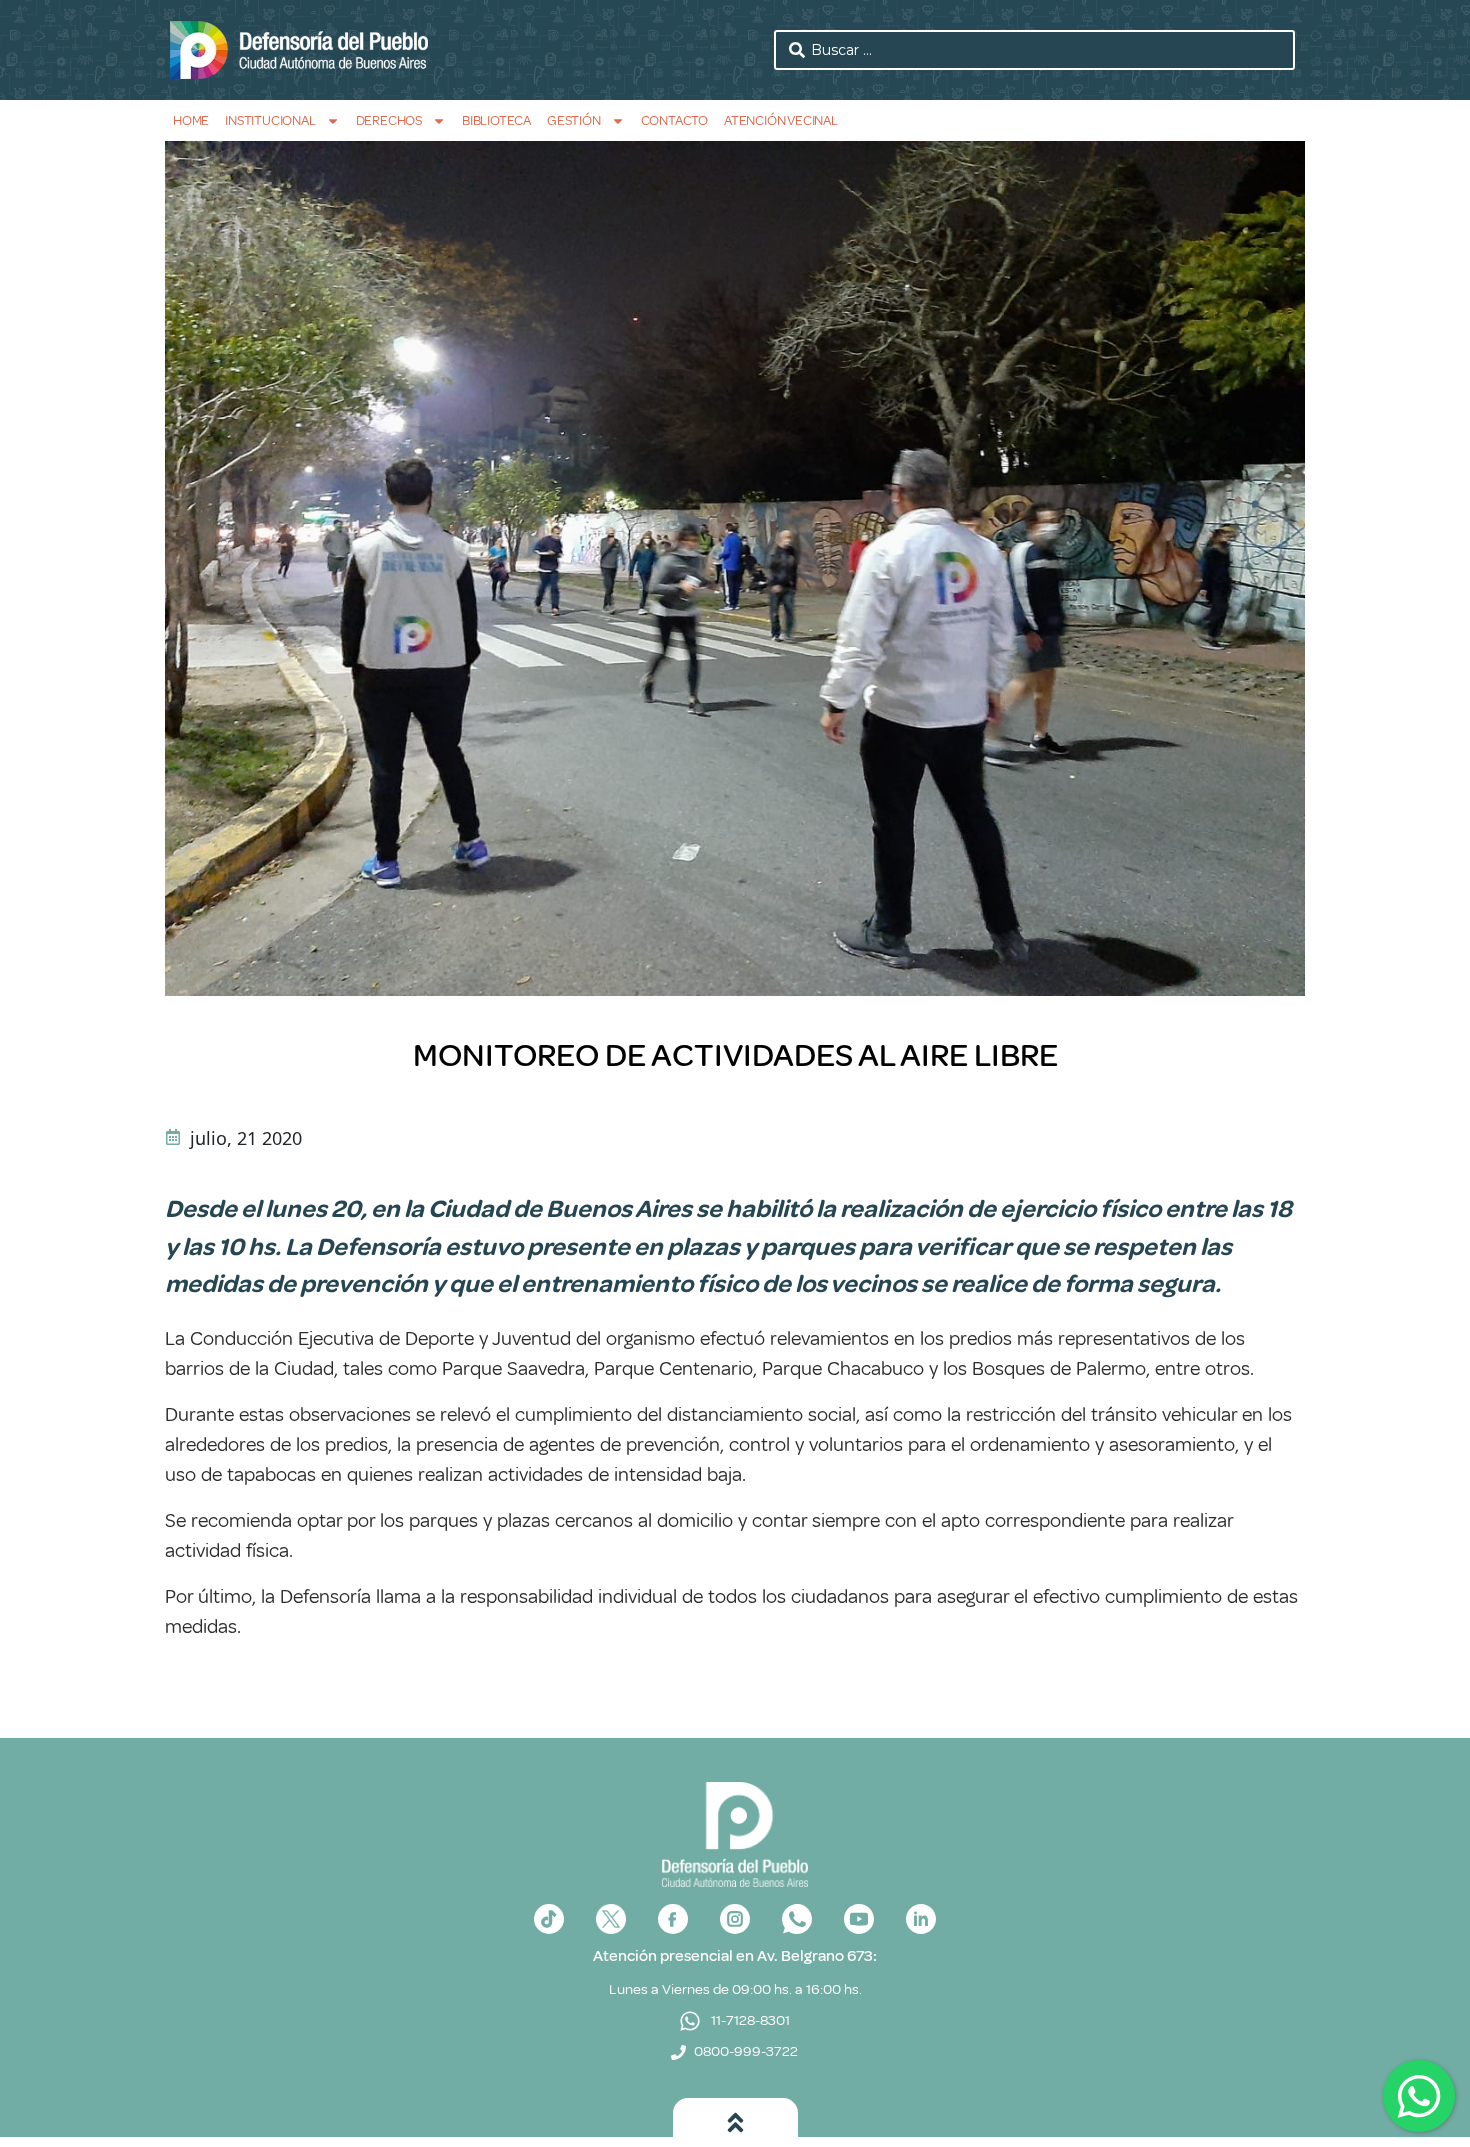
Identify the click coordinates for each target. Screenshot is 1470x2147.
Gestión (574, 120)
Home (191, 120)
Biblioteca (496, 120)
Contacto (674, 120)
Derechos (389, 120)
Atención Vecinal (781, 120)
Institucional (270, 120)
